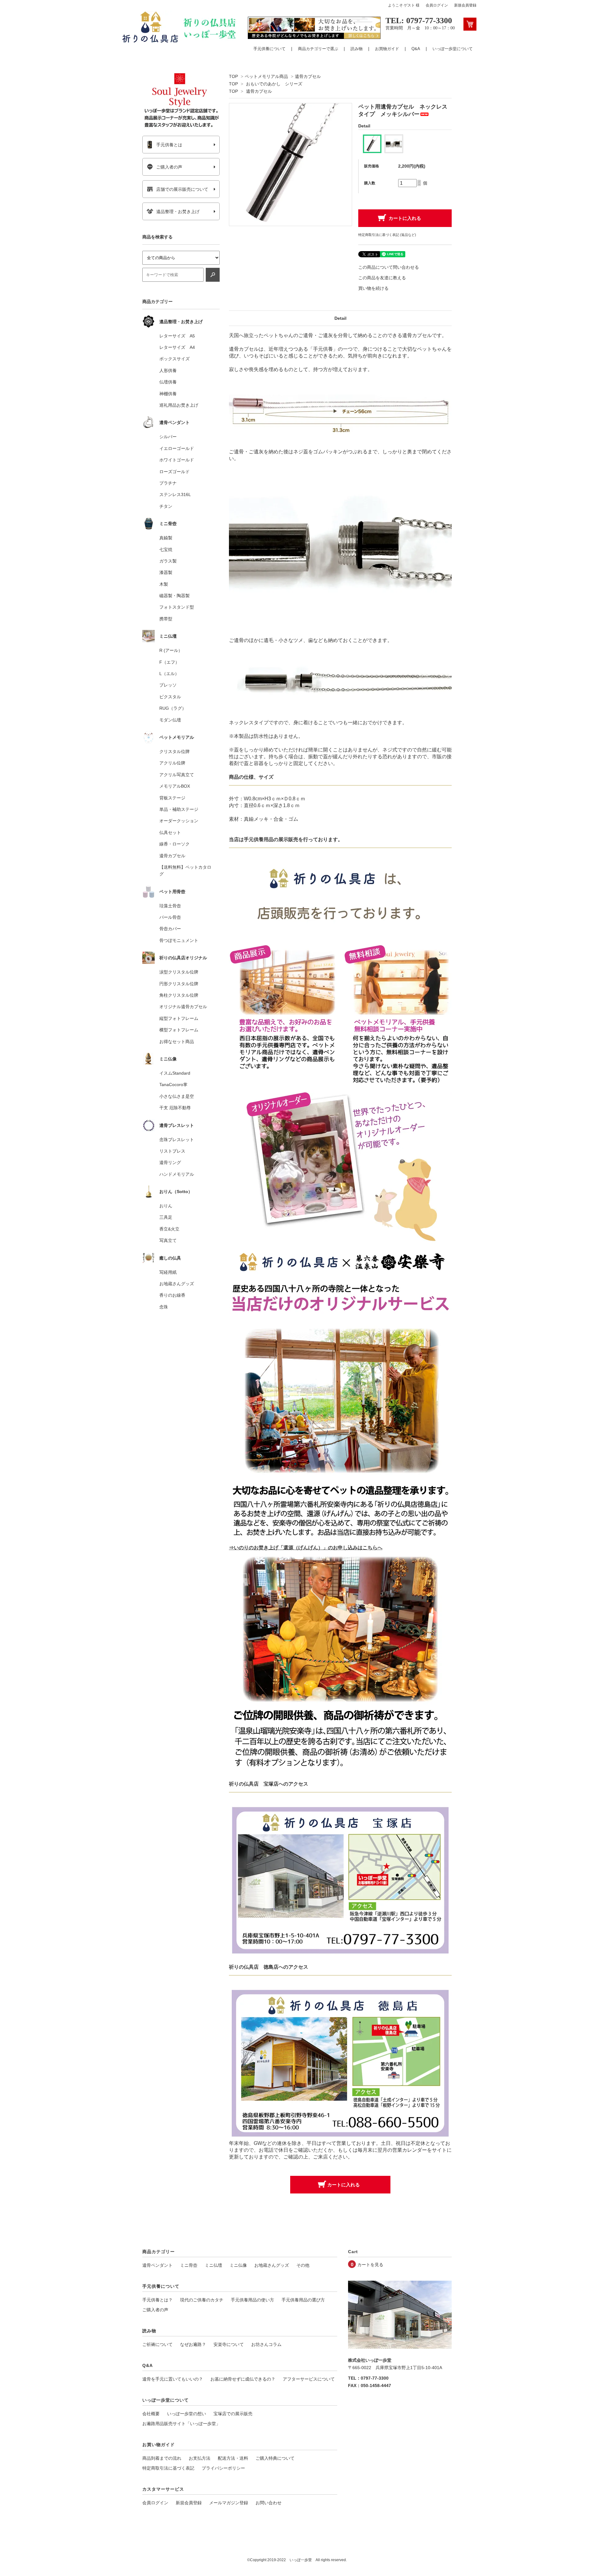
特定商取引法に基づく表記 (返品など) (387, 235)
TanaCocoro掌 (173, 1085)
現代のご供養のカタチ (202, 2300)
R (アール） (171, 650)
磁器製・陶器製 (174, 596)
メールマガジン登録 (229, 2503)
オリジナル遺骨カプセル (183, 1007)
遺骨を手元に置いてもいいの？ (173, 2379)
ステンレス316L (175, 494)
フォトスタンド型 (177, 607)
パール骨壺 (170, 917)
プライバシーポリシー (223, 2468)
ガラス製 (168, 561)
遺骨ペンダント (157, 2265)
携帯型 (166, 619)
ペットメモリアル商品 (266, 76)
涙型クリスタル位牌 (179, 972)
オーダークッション (179, 821)
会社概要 (151, 2414)
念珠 (164, 1307)
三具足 (166, 1217)
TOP (233, 76)
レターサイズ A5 (177, 336)
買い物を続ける (373, 288)
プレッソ (168, 685)
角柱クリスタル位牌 (179, 995)
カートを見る (370, 2265)
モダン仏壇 (170, 720)
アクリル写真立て (177, 775)
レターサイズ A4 (177, 347)
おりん (166, 1206)
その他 (303, 2265)
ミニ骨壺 (189, 2265)
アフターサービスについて (309, 2379)
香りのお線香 (172, 1295)
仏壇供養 (168, 382)
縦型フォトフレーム (179, 1018)
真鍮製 (166, 538)
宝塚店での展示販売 (233, 2414)
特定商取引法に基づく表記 (168, 2468)
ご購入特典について (275, 2458)
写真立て (168, 1240)
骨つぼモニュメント (179, 940)
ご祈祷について (157, 2344)
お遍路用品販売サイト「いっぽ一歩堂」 (181, 2424)
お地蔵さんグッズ (177, 1284)
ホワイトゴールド (177, 460)
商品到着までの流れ (162, 2458)
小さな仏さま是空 (177, 1096)
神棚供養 (168, 394)
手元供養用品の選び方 (303, 2300)
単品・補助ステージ (179, 809)
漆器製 (166, 572)
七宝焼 (166, 550)
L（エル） (169, 674)
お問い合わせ (269, 2503)
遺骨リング (170, 1162)
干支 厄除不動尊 (175, 1108)
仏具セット (170, 832)
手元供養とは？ (157, 2300)
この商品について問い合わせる (389, 267)
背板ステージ (172, 798)
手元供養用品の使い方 (252, 2300)
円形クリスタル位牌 (179, 984)
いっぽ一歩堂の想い (187, 2414)
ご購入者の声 (169, 167)
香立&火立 (169, 1229)
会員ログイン (437, 5)
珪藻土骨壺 (170, 906)
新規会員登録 (465, 5)
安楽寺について (229, 2344)
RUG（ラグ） (173, 708)
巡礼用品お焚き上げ (179, 405)
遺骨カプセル (308, 76)
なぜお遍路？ (193, 2344)
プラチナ (168, 483)
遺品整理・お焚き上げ (178, 212)
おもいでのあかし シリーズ (274, 84)
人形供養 (168, 370)
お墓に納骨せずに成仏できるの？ (243, 2379)
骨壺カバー (170, 929)
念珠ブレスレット (177, 1140)
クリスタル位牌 (174, 751)
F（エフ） (169, 662)
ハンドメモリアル (177, 1174)
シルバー (168, 437)
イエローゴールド (177, 448)
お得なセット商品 (177, 1042)
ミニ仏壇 (213, 2265)
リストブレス (172, 1151)
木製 (164, 584)
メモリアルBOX (175, 786)
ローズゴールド (174, 472)
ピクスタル (170, 697)
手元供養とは (169, 145)
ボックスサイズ (174, 359)
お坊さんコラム (266, 2344)
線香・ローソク (174, 844)
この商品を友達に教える (382, 278)
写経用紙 (168, 1272)
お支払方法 (200, 2458)
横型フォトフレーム (179, 1030)
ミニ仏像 (238, 2265)
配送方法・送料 (233, 2458)
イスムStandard (175, 1073)
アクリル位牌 (172, 763)
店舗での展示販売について (182, 189)
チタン (166, 506)
